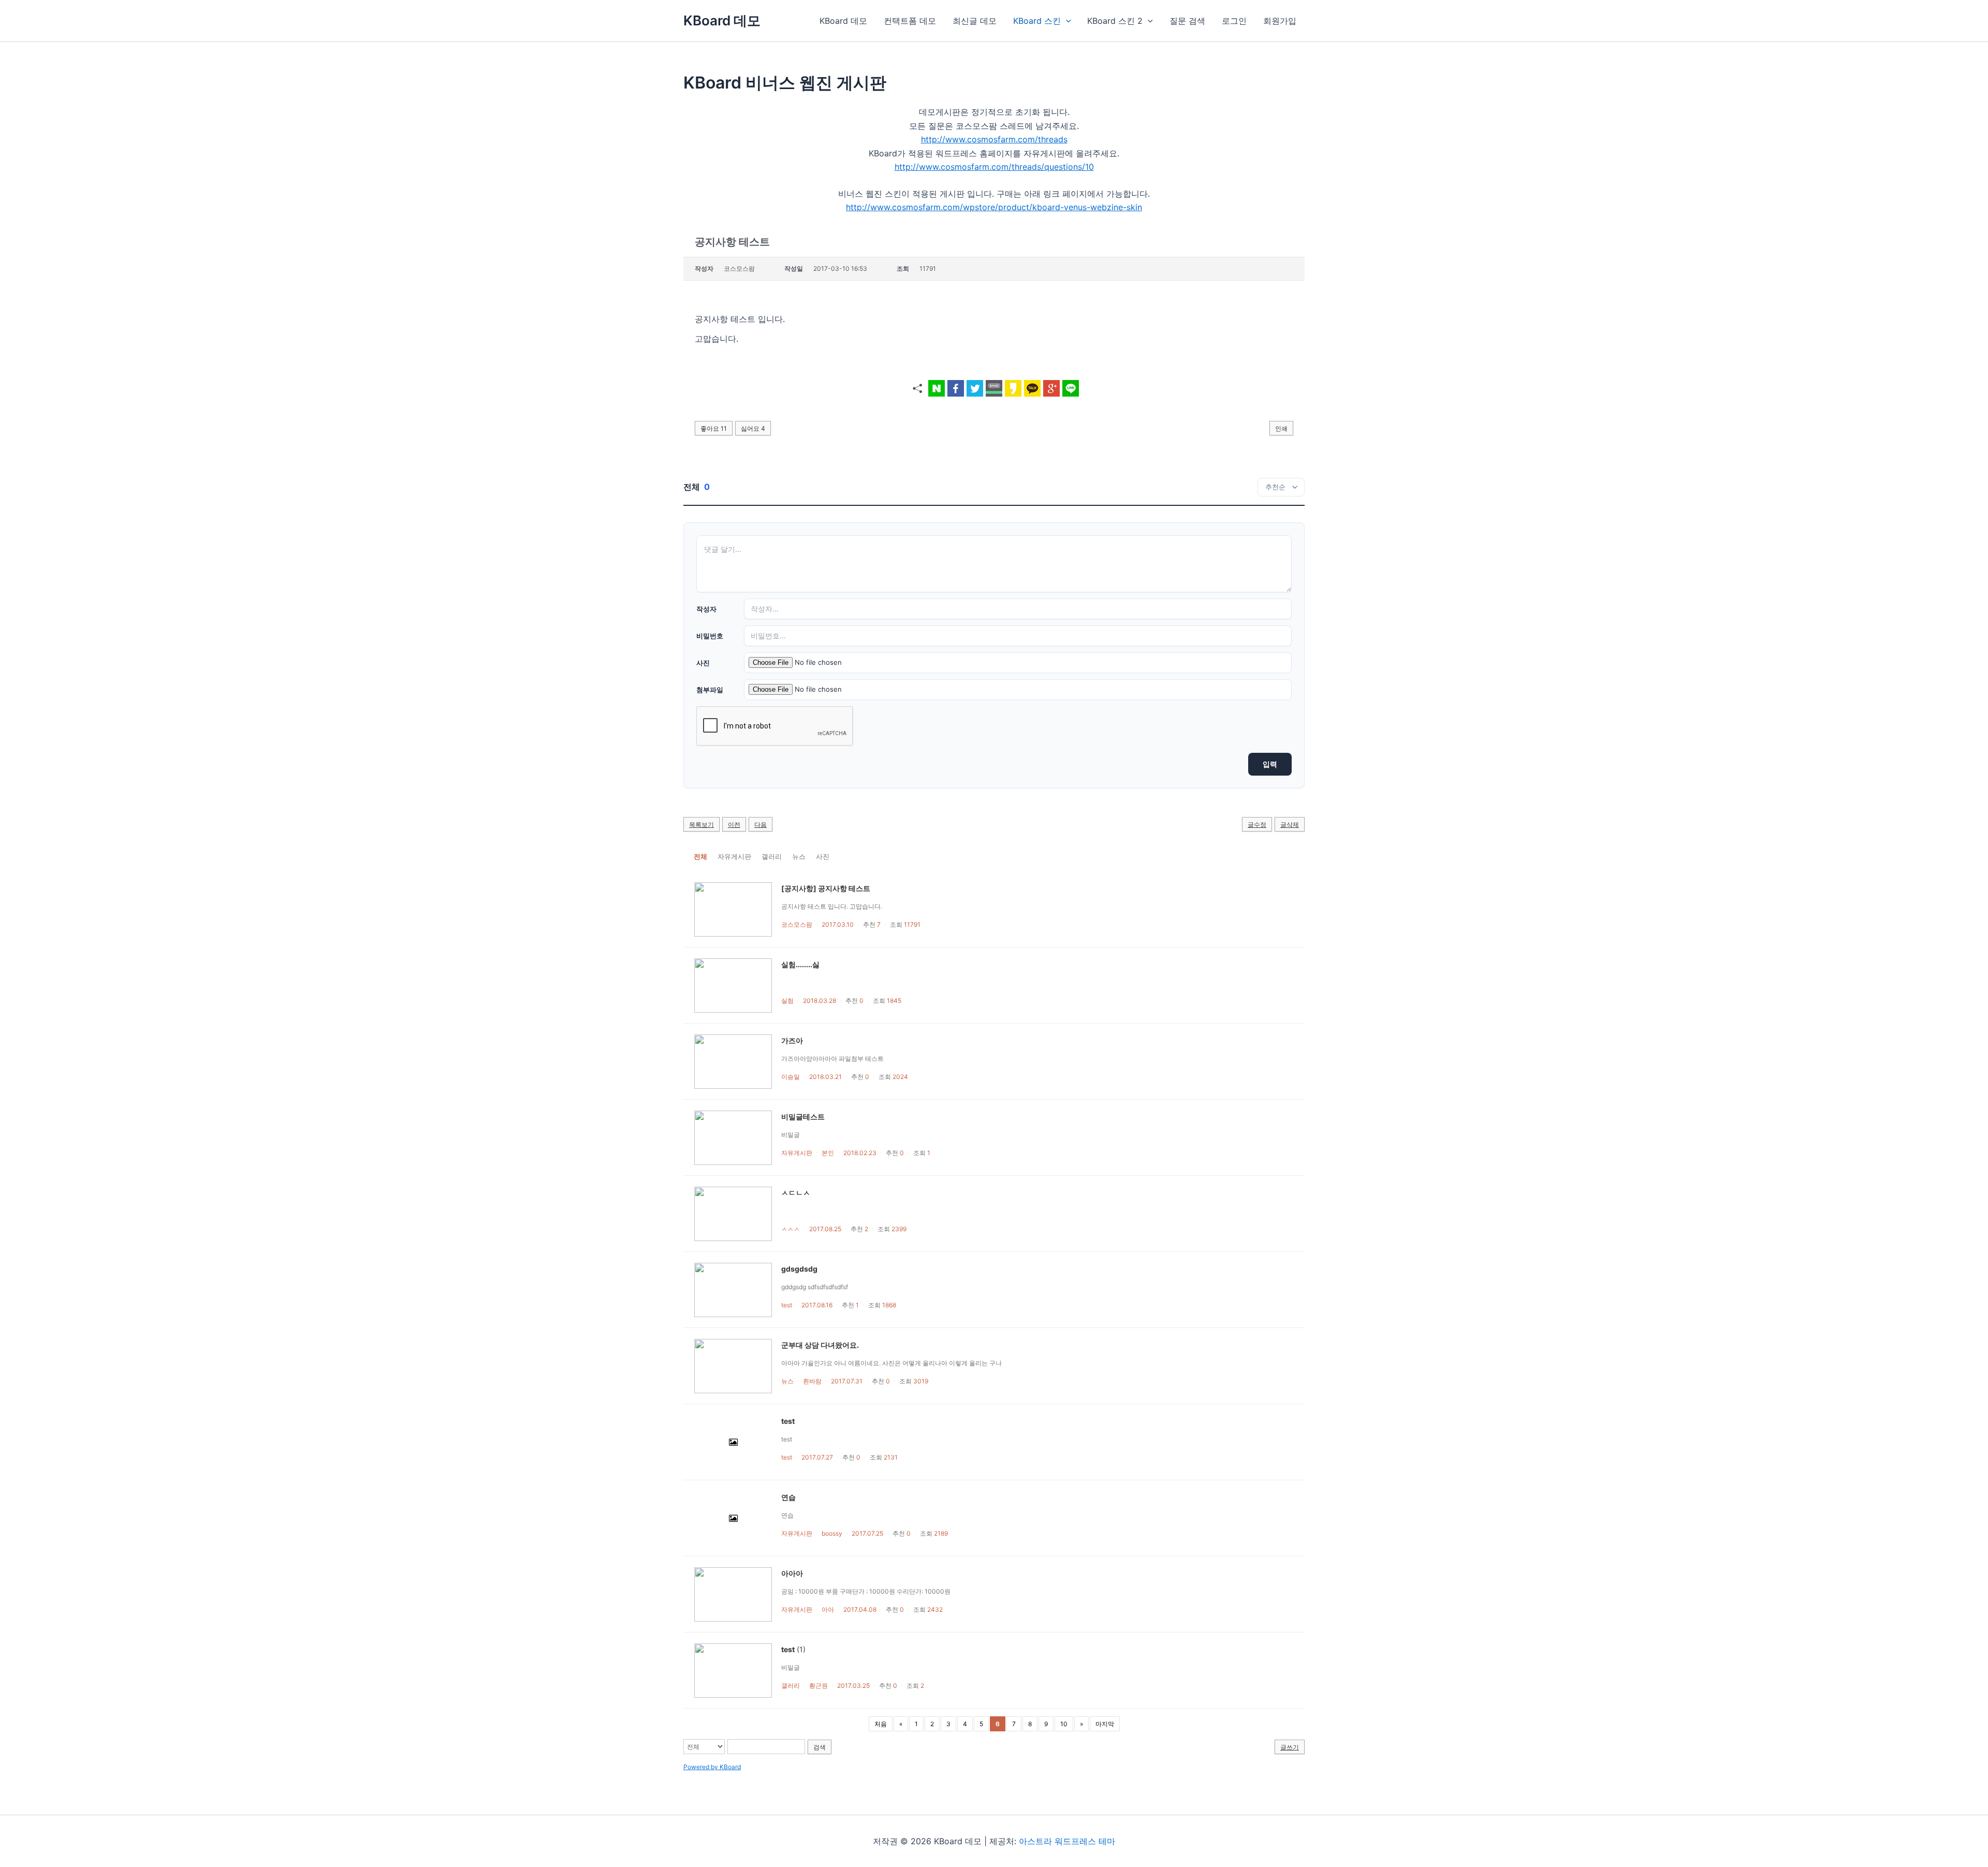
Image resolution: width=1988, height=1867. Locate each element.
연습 (788, 1497)
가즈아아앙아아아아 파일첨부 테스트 (832, 1059)
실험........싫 (800, 964)
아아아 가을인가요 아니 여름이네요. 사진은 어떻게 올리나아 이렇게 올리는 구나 (891, 1363)
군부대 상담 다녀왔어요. (820, 1345)
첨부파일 (710, 690)
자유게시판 (734, 856)
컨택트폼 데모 (910, 21)
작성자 (706, 609)
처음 (881, 1724)
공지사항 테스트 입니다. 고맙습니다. (832, 906)
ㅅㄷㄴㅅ (796, 1193)
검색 (820, 1747)
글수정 (1257, 825)
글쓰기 (1290, 1747)
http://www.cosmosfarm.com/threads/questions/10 (994, 167)
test (788, 1421)
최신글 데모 (975, 21)
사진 (703, 663)
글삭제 (1290, 825)
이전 (734, 825)
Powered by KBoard (712, 1767)
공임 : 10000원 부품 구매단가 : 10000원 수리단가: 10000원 (866, 1591)
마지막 (1105, 1724)
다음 (761, 825)
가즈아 (792, 1040)
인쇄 (1281, 428)
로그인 (1234, 21)
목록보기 (701, 825)
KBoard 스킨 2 (1115, 21)
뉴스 (799, 856)
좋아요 (714, 428)
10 (1064, 1724)
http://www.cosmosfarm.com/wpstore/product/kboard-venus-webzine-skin (994, 207)
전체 (700, 856)
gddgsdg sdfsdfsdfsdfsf (818, 1287)
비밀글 (791, 1135)
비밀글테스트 (803, 1117)
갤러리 (772, 856)
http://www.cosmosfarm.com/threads (994, 139)
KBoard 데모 (722, 20)
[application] (1066, 21)
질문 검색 (1187, 21)
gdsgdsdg (799, 1269)
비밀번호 (710, 636)
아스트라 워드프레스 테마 (1067, 1841)
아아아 (792, 1573)
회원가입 (1280, 21)
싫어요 (753, 428)
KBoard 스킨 (1037, 21)
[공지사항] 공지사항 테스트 (826, 888)
